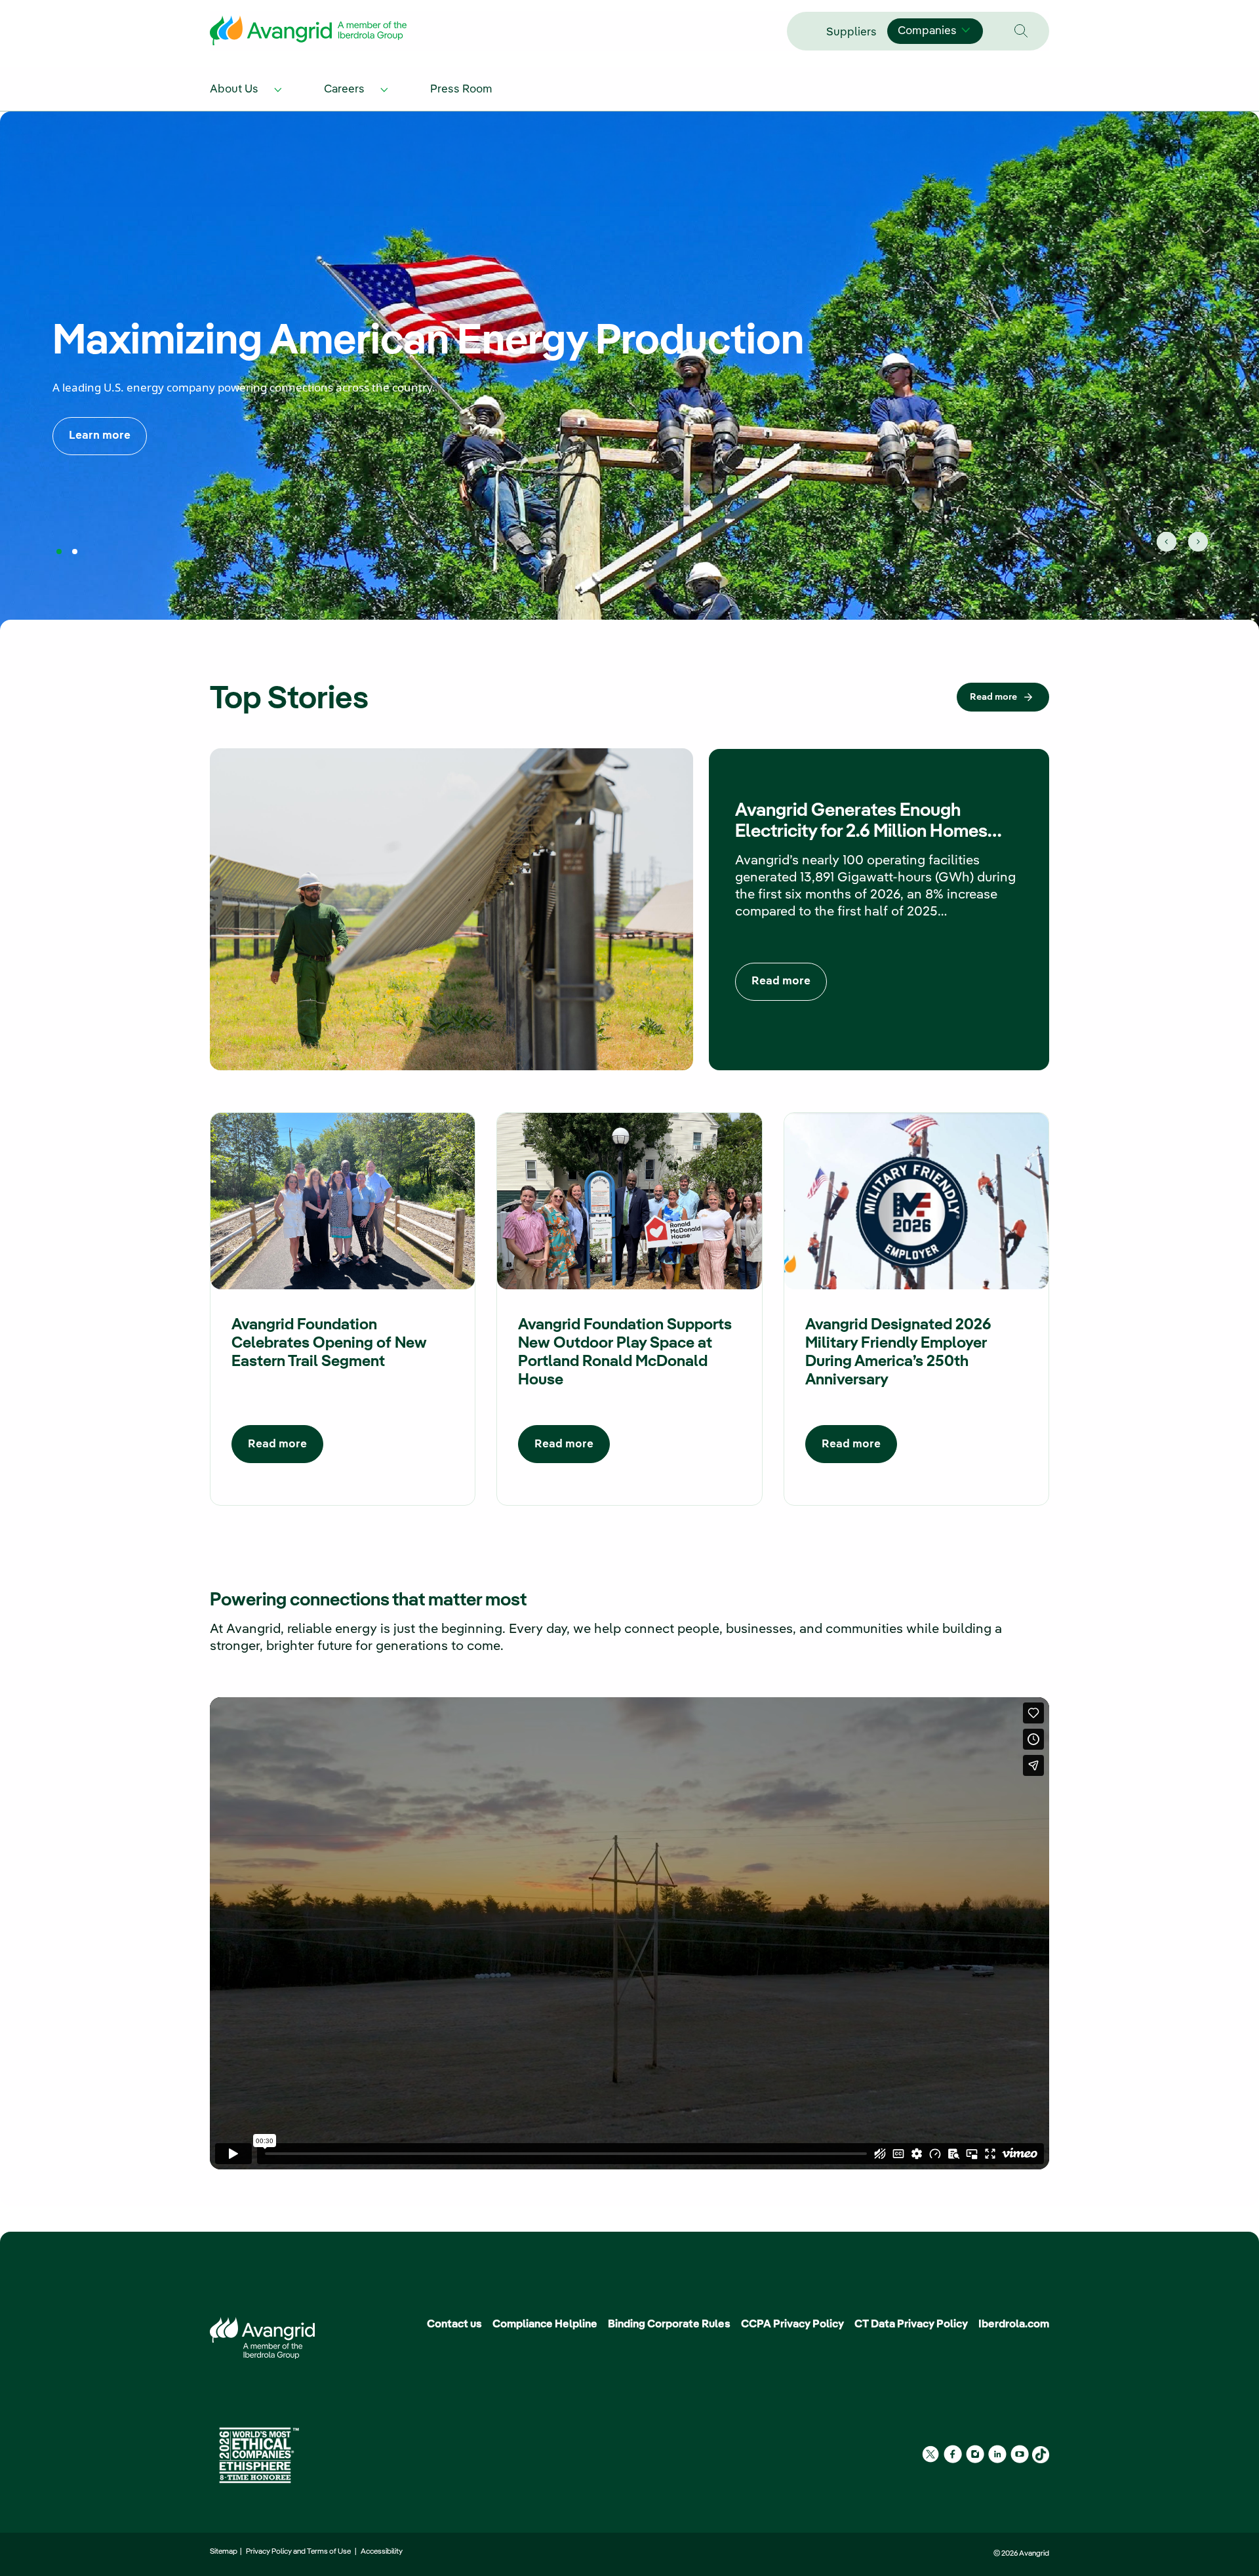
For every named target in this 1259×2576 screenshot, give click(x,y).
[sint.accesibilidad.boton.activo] (59, 551)
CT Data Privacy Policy (911, 2324)
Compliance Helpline (545, 2324)
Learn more (100, 436)
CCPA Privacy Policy (792, 2324)
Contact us (454, 2324)
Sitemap (225, 2552)
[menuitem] (248, 88)
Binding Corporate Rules (669, 2324)
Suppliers (851, 32)
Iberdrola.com (1014, 2324)
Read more (993, 697)
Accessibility (382, 2552)
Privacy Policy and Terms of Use (300, 2552)
